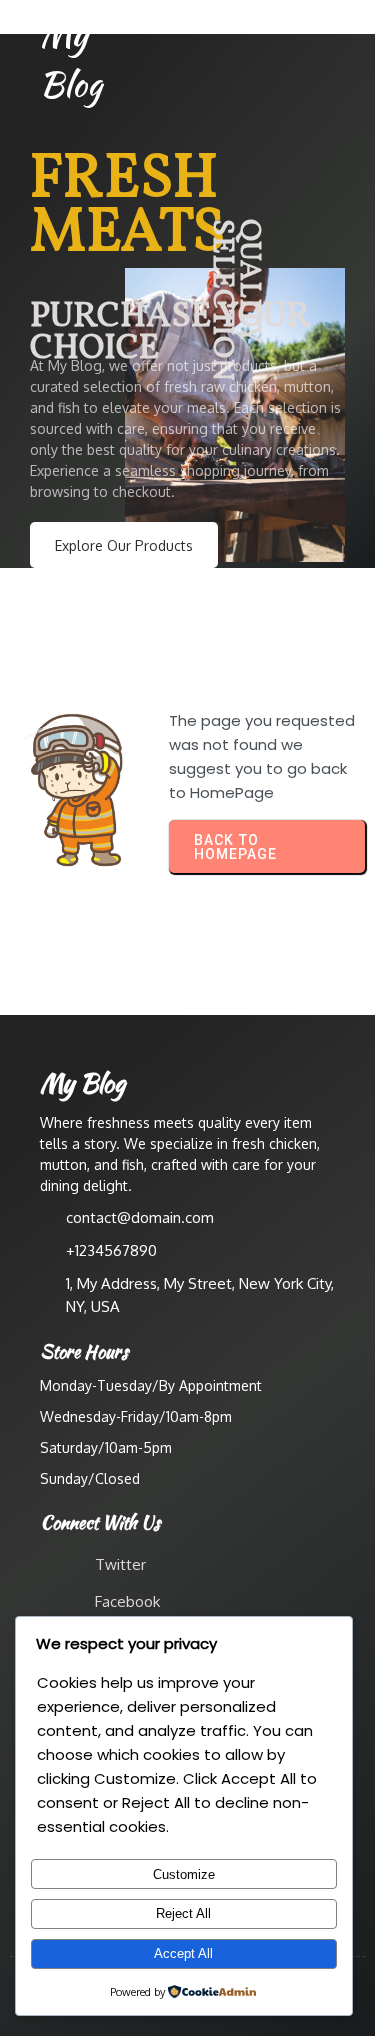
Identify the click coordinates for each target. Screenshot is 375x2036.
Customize (184, 1874)
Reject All (183, 1913)
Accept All (183, 1953)
